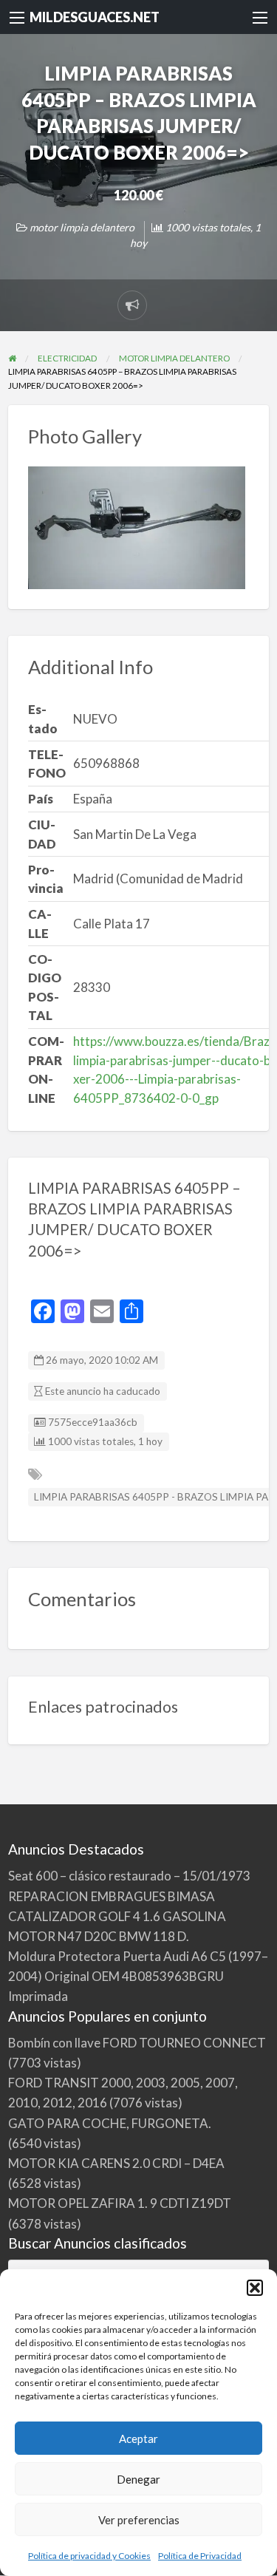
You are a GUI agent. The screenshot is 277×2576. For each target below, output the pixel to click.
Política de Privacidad (200, 2556)
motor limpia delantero (82, 227)
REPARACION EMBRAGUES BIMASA (112, 1896)
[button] (255, 2288)
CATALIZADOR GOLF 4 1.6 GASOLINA (117, 1916)
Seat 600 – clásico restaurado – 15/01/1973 (129, 1876)
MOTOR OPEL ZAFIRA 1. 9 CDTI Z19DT (120, 2203)
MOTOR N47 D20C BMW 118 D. (99, 1936)
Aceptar (138, 2439)
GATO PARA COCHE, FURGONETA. (110, 2123)
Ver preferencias (139, 2520)
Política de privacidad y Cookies (89, 2556)
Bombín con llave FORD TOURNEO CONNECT (137, 2043)
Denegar (138, 2479)
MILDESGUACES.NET (95, 17)
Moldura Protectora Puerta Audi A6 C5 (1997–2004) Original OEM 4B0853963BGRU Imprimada (138, 1976)
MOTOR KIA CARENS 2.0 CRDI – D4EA (116, 2163)
